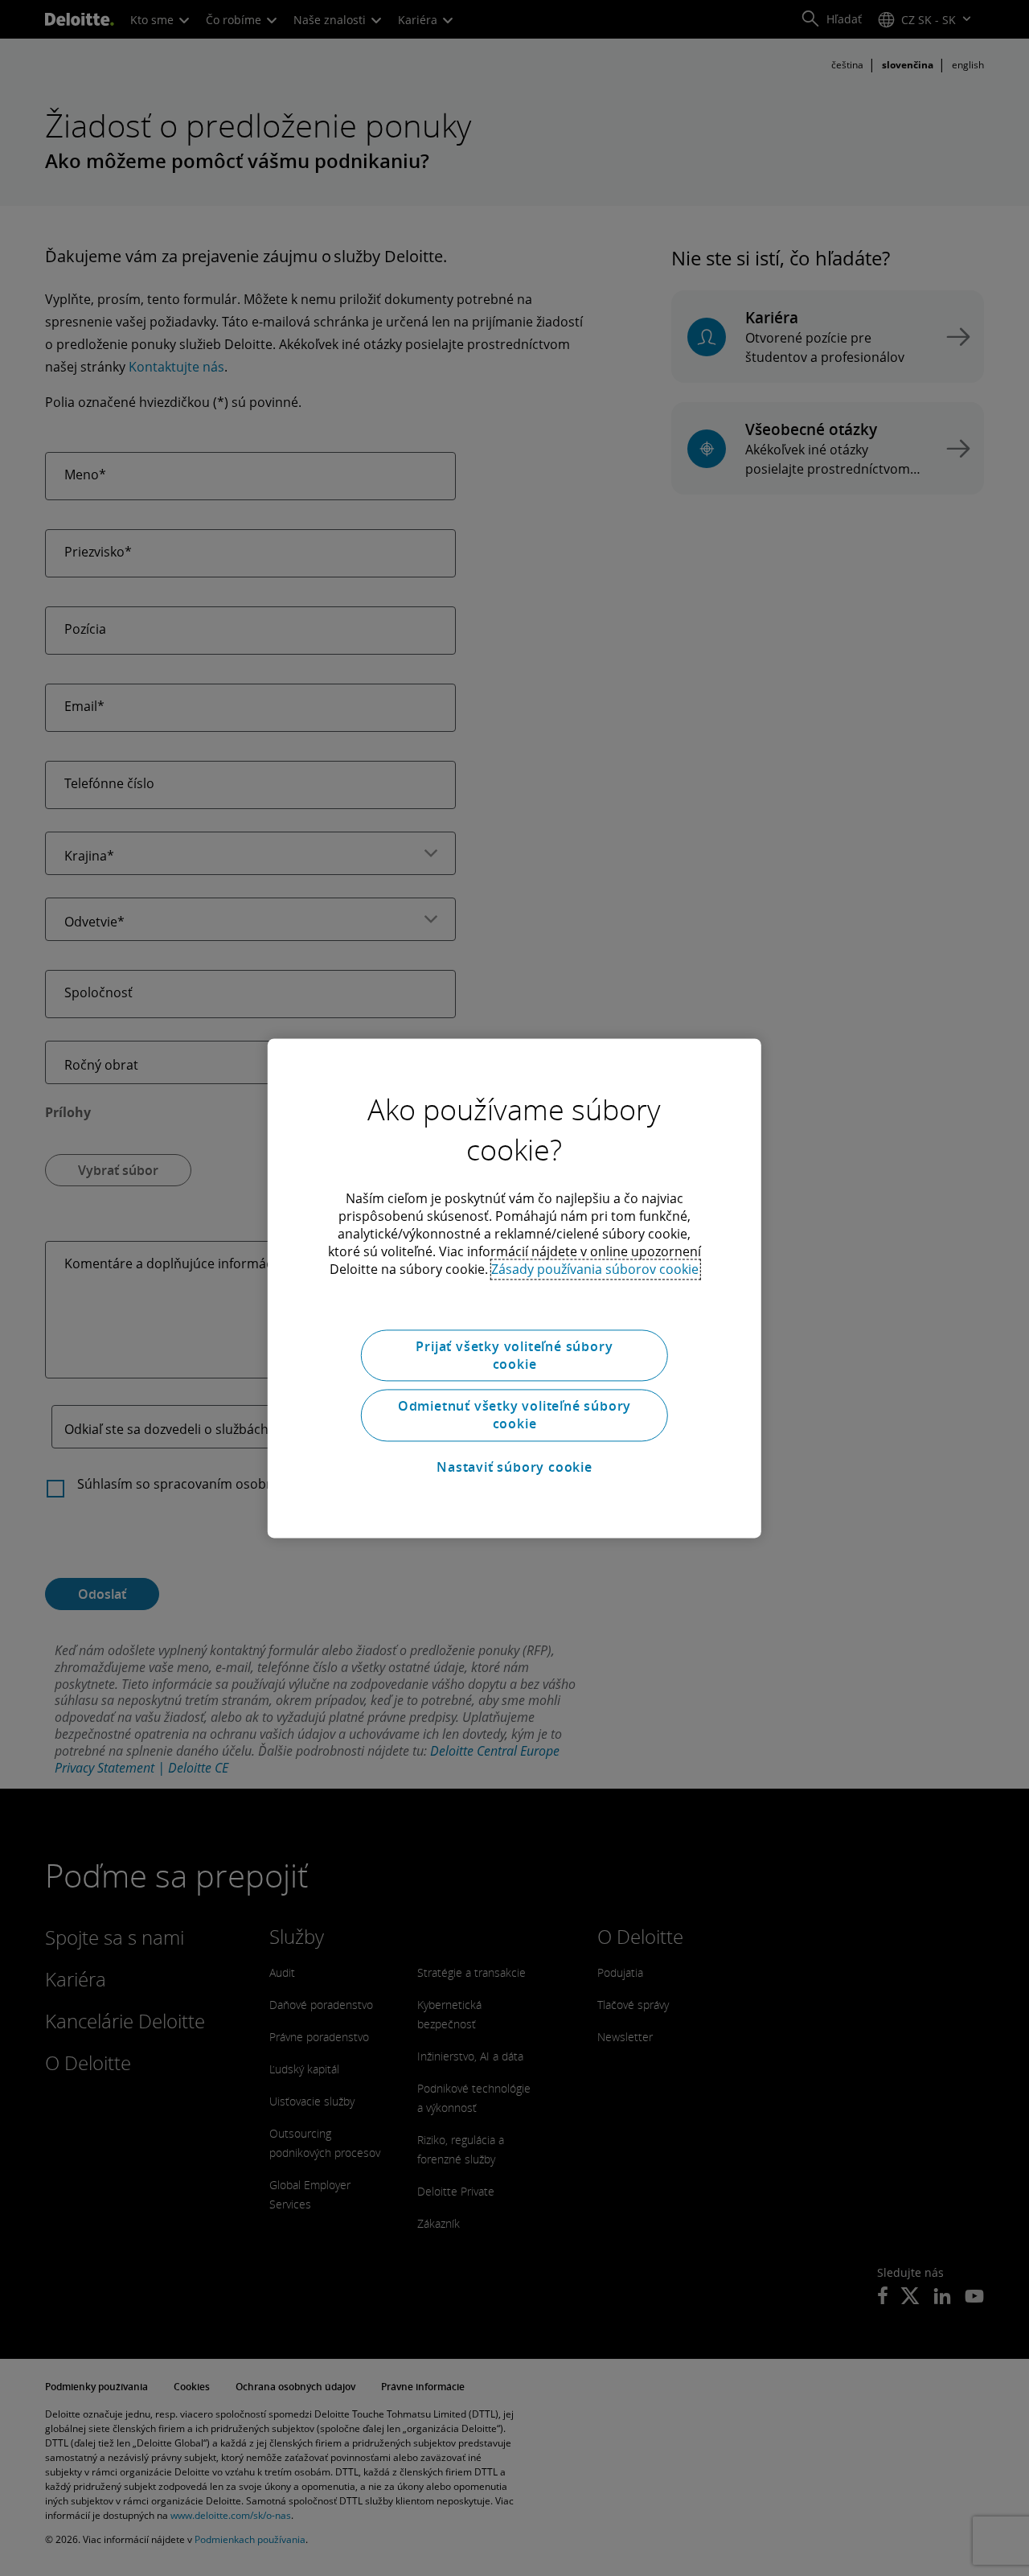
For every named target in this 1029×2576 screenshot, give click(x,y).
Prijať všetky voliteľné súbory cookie (514, 1355)
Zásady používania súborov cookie (595, 1269)
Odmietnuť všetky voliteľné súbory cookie (514, 1415)
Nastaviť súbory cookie (514, 1468)
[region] (514, 1288)
